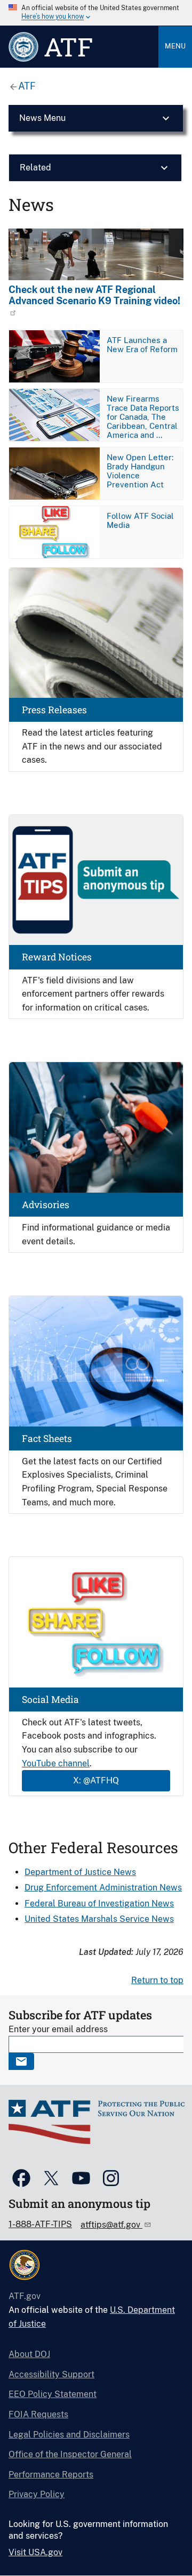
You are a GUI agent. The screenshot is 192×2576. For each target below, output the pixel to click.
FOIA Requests (38, 2414)
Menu (175, 46)
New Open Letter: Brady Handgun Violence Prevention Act (140, 471)
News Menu (42, 118)
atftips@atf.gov (111, 2225)
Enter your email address (58, 2029)
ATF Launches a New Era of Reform (142, 345)
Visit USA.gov (35, 2552)
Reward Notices (57, 957)
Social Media (50, 1699)
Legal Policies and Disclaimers (69, 2435)
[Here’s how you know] (96, 13)
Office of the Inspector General (70, 2454)
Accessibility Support (51, 2374)
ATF (27, 86)
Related (35, 168)
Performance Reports (51, 2475)
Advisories (46, 1205)
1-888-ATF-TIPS (40, 2224)
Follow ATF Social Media (140, 520)
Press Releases (54, 710)
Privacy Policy (37, 2494)
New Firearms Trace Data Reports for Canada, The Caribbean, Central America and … (143, 417)
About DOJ (29, 2354)
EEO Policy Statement (53, 2394)
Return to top (157, 1980)
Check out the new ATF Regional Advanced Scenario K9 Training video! (94, 295)
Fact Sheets (47, 1438)
